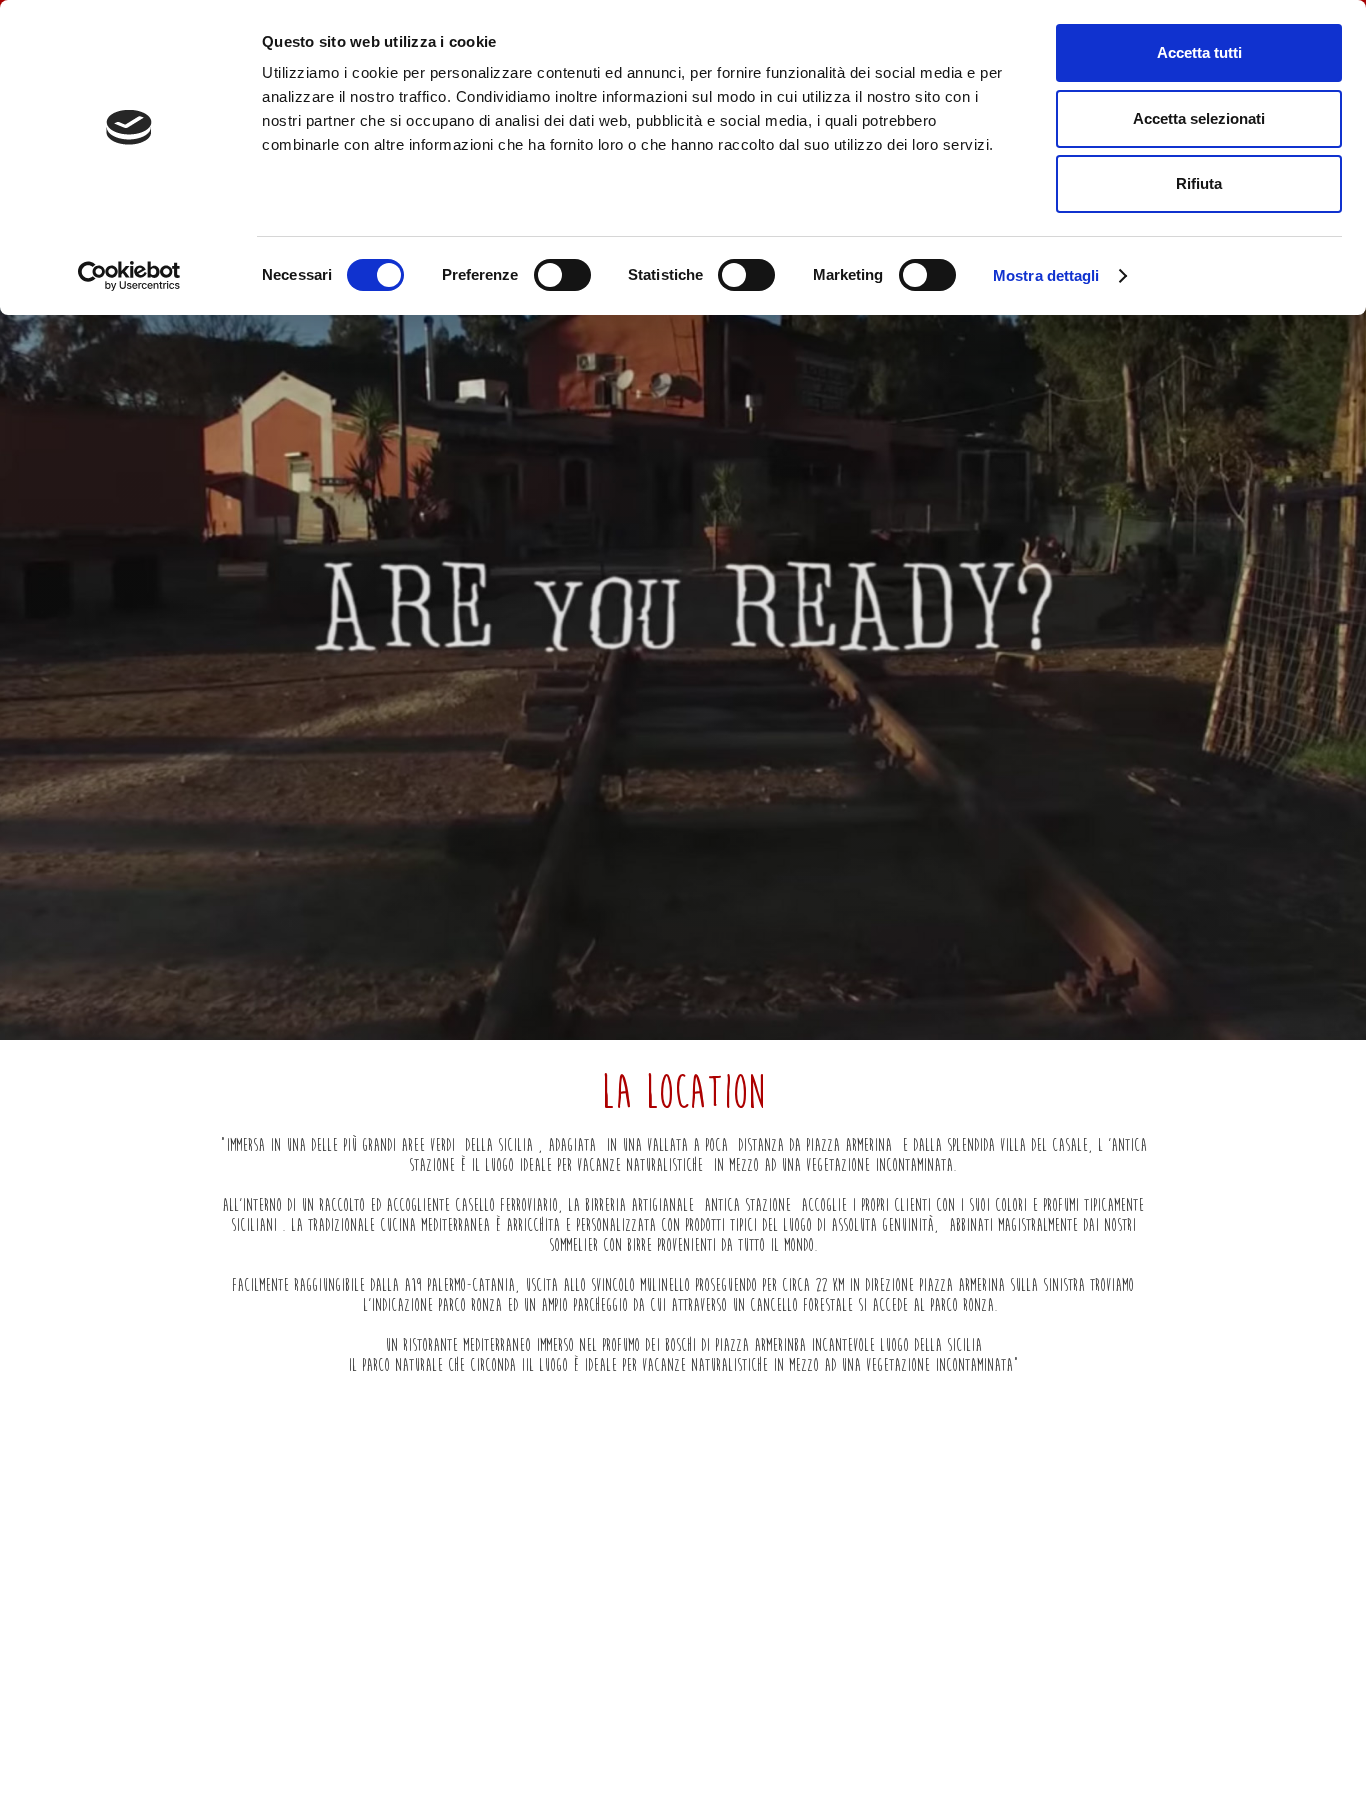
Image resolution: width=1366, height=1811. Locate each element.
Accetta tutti (1199, 52)
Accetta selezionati (1199, 118)
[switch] (562, 275)
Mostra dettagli (1046, 275)
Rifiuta (1199, 183)
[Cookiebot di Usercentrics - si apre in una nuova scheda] (129, 276)
